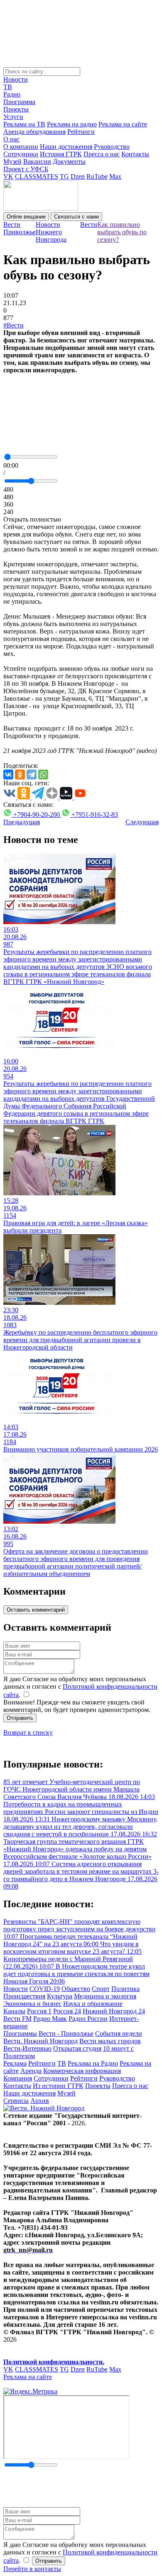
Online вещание (26, 217)
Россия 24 (67, 2011)
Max (115, 176)
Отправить (20, 1718)
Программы (20, 2033)
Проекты (16, 109)
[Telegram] (32, 774)
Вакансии (37, 161)
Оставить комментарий (36, 1610)
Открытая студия (77, 2048)
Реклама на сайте (123, 124)
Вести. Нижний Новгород (40, 2041)
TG (64, 176)
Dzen (78, 176)
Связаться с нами (76, 217)
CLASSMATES (37, 176)
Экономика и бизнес (32, 2004)
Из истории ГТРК (58, 2086)
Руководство (112, 147)
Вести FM (17, 2019)
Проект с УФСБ (26, 169)
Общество (76, 1989)
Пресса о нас (102, 154)
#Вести (13, 325)
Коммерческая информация (82, 2071)
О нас (11, 139)
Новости (16, 79)
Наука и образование (93, 2004)
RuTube (97, 176)
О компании (21, 147)
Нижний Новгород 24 (114, 2011)
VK (8, 176)
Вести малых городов (110, 2041)
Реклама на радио (72, 124)
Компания (18, 2078)
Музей (12, 161)
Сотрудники (21, 154)
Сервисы (16, 2101)
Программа (19, 102)
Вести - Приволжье (66, 2033)
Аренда (31, 2071)
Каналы (14, 2011)
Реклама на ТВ (24, 124)
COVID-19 (45, 1989)
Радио (12, 94)
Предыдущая (22, 822)
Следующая (142, 822)
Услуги (13, 117)
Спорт (101, 1989)
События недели (119, 2033)
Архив (40, 2101)
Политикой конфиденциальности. (54, 2362)
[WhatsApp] (43, 774)
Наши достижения (66, 147)
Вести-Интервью (27, 2048)
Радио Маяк (50, 2019)
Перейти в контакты (32, 2569)
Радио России (88, 2019)
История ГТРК (61, 154)
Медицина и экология (105, 1996)
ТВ (8, 87)
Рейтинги (81, 132)
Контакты (135, 154)
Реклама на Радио (93, 2063)
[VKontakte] (8, 774)
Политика (125, 1989)
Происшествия (24, 1996)
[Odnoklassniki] (20, 774)
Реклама (15, 2063)
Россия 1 (39, 2011)
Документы (69, 161)
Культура (60, 1996)
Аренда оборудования (34, 132)
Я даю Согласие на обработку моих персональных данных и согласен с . (80, 1687)
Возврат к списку (28, 1732)
